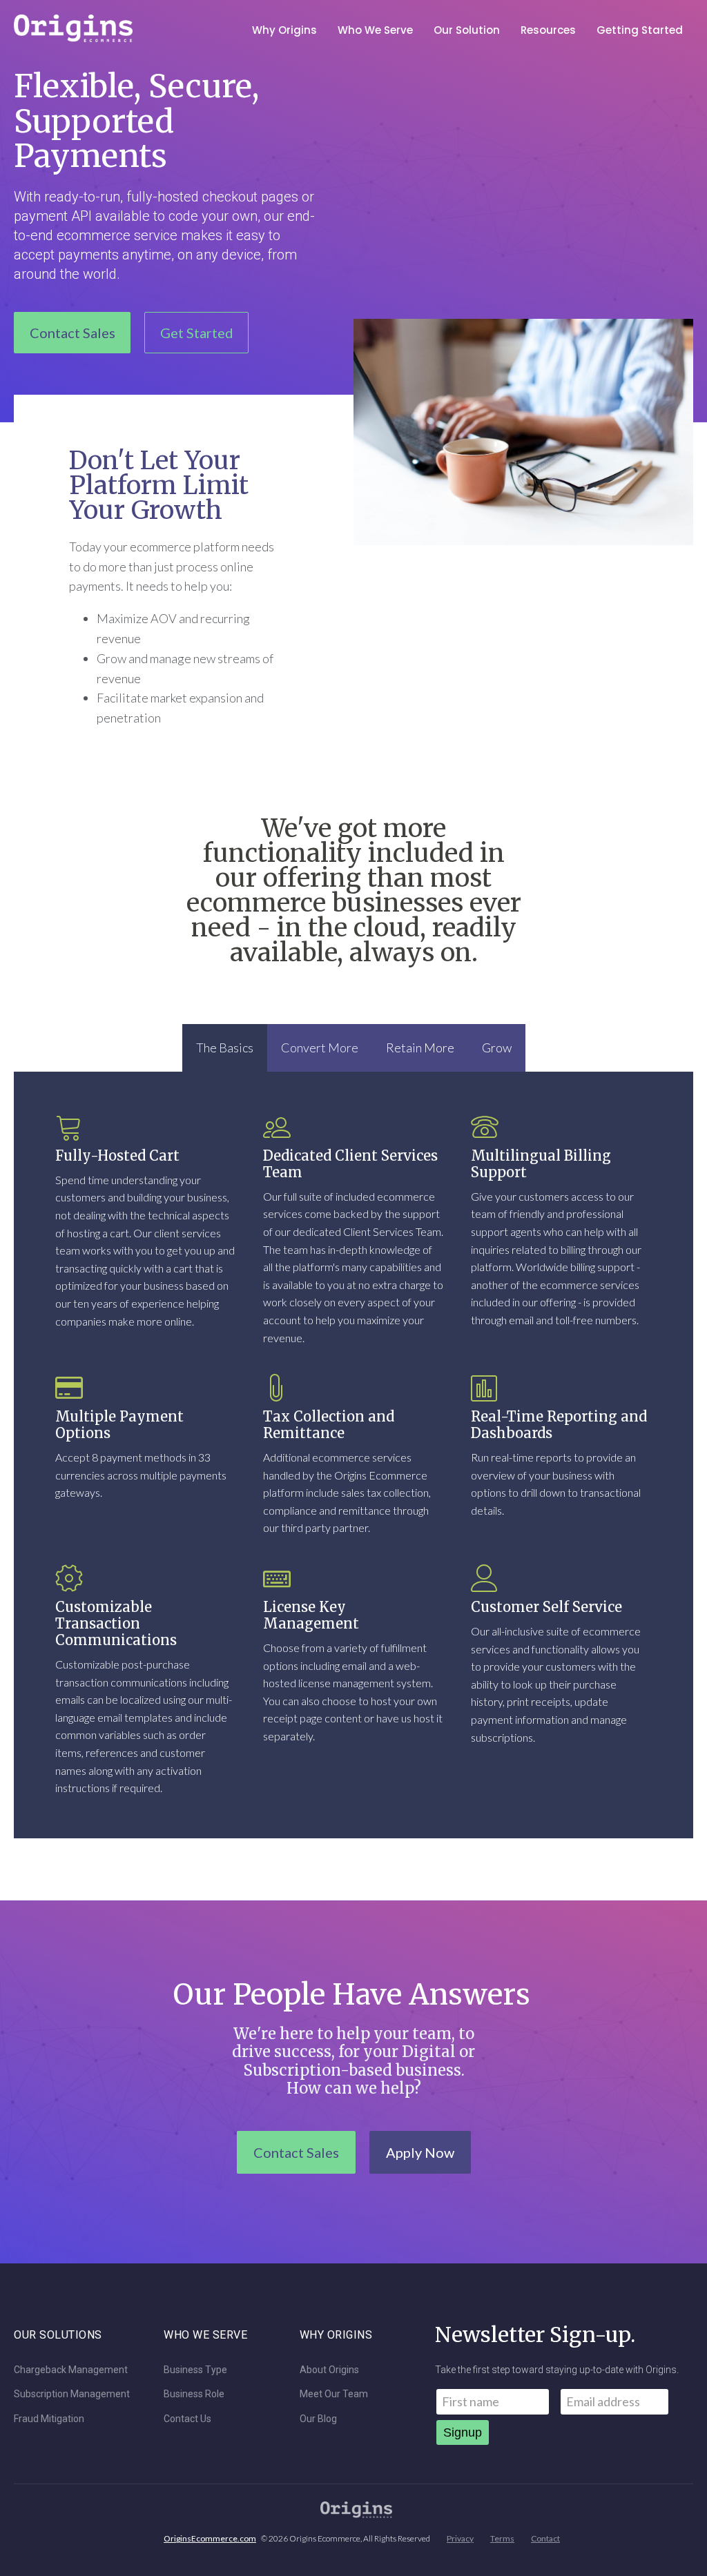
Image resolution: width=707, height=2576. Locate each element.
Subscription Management (72, 2394)
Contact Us (187, 2419)
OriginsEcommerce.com (210, 2538)
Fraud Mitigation (49, 2419)
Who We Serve (375, 30)
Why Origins (284, 30)
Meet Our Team (334, 2394)
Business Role (194, 2394)
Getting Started (640, 30)
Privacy (460, 2538)
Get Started (197, 333)
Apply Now (420, 2152)
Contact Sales (72, 333)
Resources (548, 30)
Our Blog (318, 2419)
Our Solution (467, 30)
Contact (545, 2538)
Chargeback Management (71, 2370)
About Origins (329, 2370)
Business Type (195, 2370)
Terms (502, 2538)
